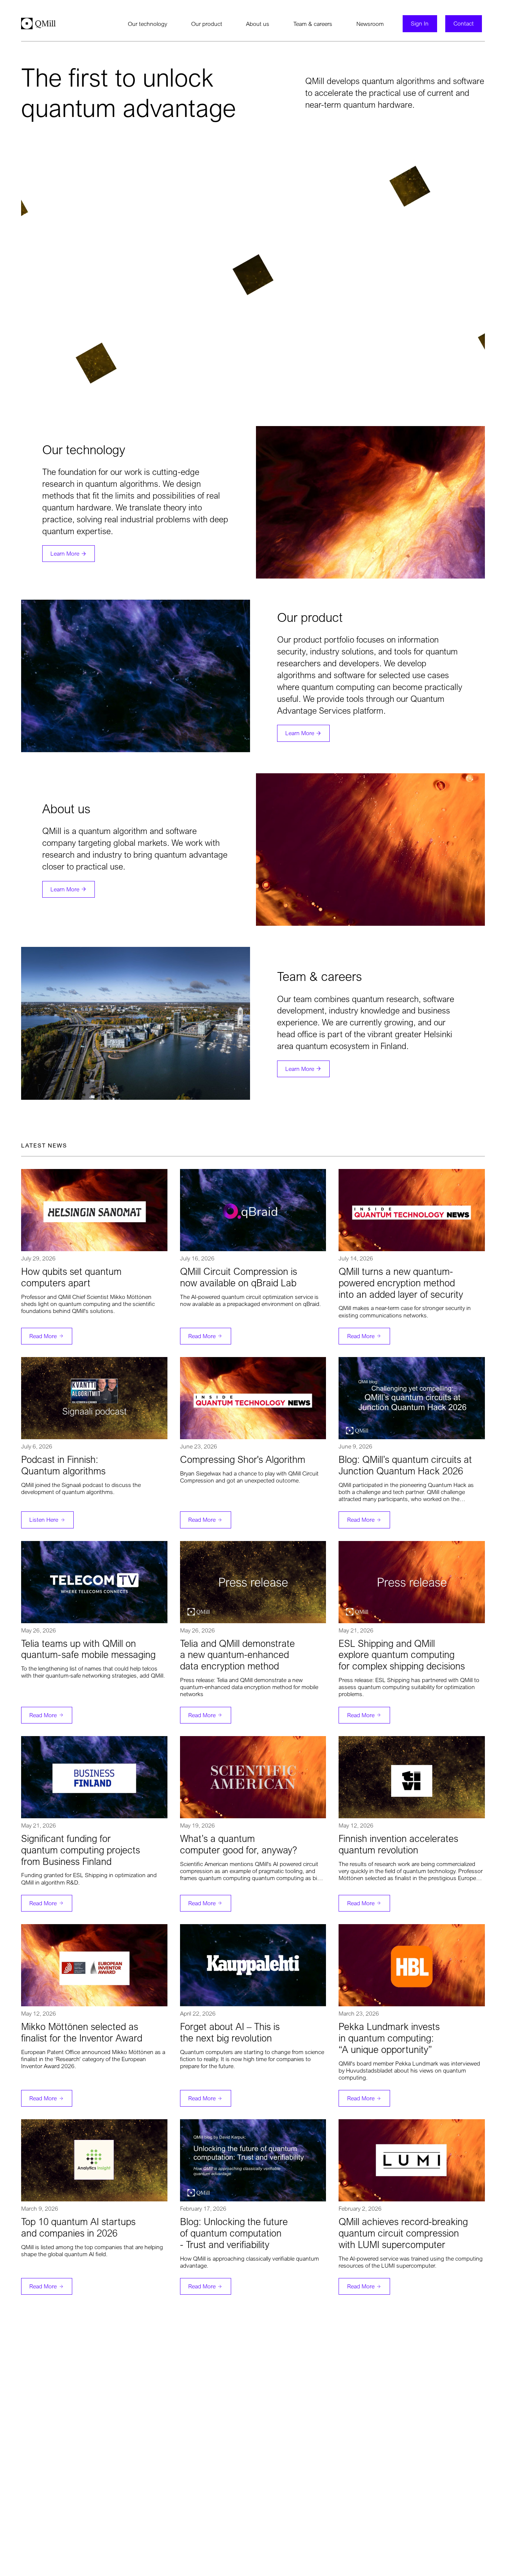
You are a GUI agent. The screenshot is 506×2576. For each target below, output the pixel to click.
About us (258, 24)
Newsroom (370, 24)
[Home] (38, 24)
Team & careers (313, 24)
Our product (207, 24)
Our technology (147, 24)
